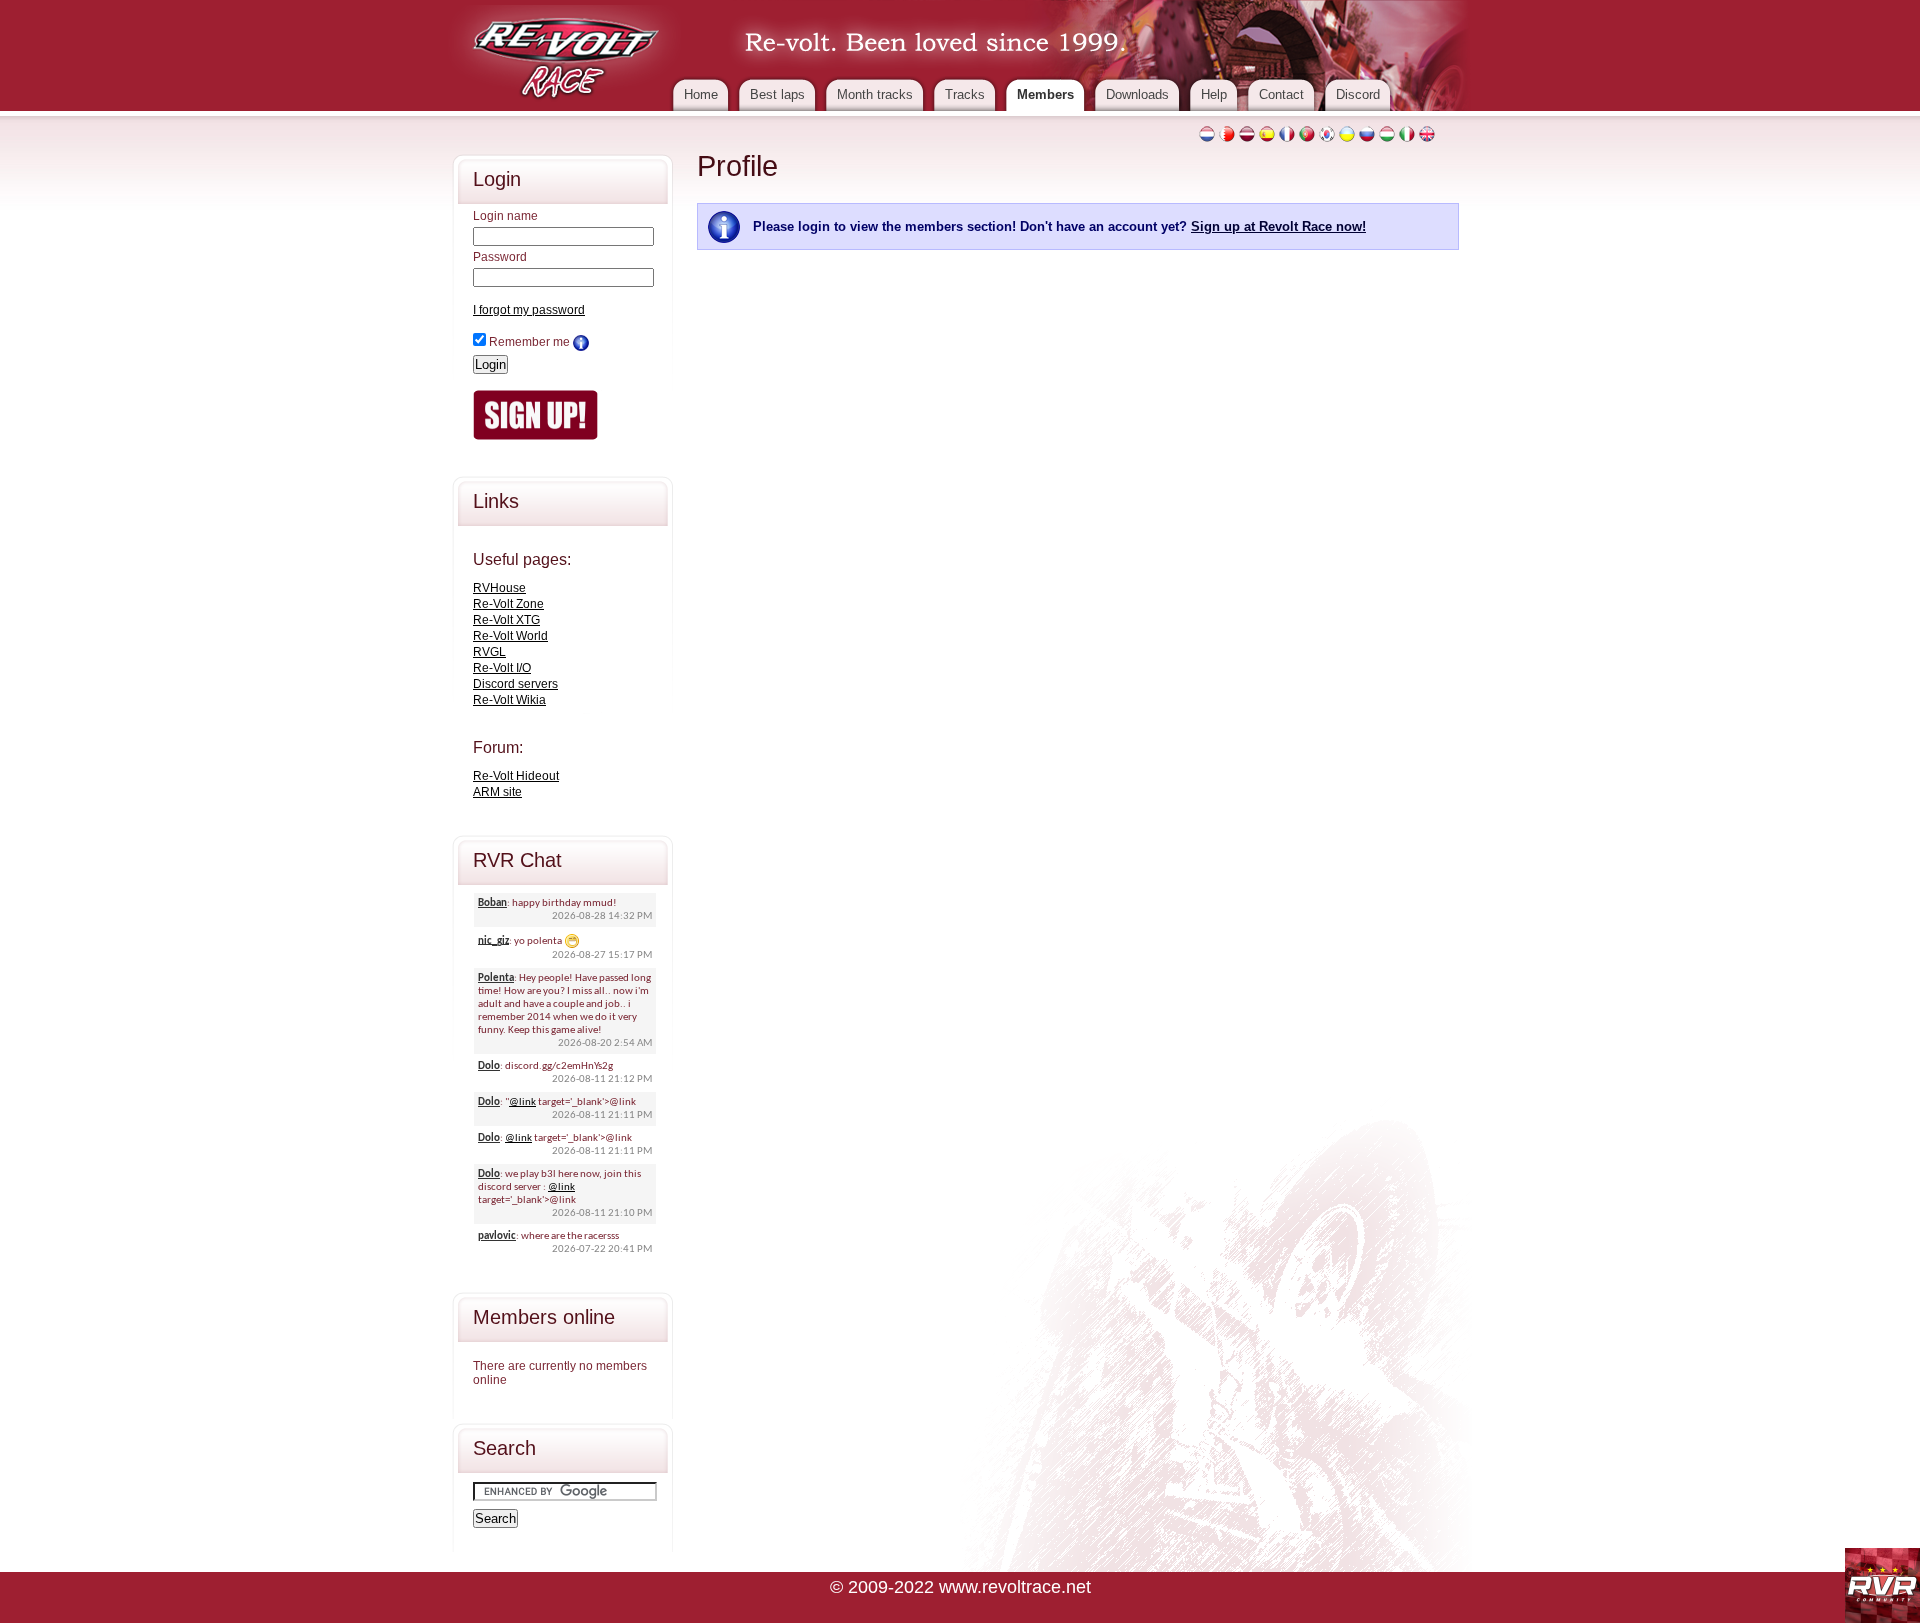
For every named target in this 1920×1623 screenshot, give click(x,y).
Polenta (496, 978)
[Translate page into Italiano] (1407, 134)
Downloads (1137, 94)
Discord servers (515, 684)
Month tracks (875, 94)
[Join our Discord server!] (1882, 1585)
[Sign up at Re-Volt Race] (535, 414)
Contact (1281, 94)
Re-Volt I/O (502, 668)
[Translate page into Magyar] (1387, 134)
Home (701, 94)
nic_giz (493, 940)
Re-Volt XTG (506, 620)
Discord (1358, 94)
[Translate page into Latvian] (1247, 134)
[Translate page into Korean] (1327, 134)
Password (500, 257)
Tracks (965, 94)
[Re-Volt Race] (566, 52)
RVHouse (499, 588)
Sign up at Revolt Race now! (1278, 226)
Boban (492, 903)
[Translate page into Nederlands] (1207, 134)
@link (522, 1102)
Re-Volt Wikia (509, 700)
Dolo (489, 1066)
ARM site (497, 792)
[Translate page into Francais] (1287, 134)
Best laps (777, 94)
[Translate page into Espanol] (1267, 134)
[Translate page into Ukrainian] (1347, 134)
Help (1214, 94)
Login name (505, 216)
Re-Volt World (510, 636)
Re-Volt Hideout (516, 776)
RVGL (489, 652)
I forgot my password (529, 310)
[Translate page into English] (1427, 134)
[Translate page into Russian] (1367, 134)
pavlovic (497, 1236)
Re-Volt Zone (508, 604)
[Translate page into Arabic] (1227, 134)
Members (1045, 94)
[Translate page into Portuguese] (1307, 134)
